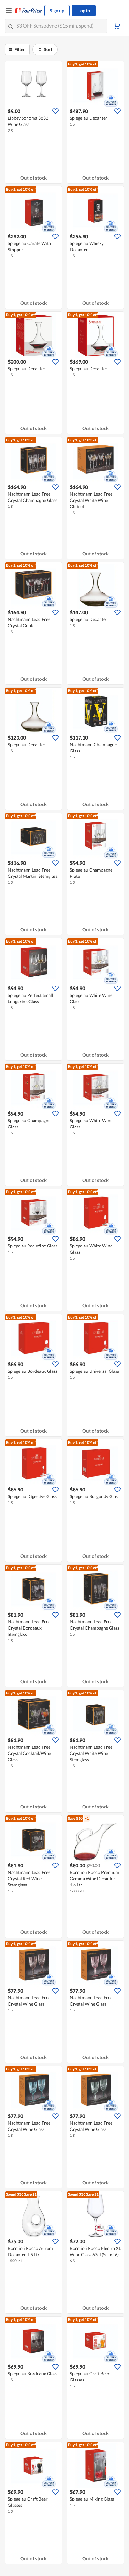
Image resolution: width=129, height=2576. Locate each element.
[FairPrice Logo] (28, 11)
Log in (84, 10)
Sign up (57, 10)
